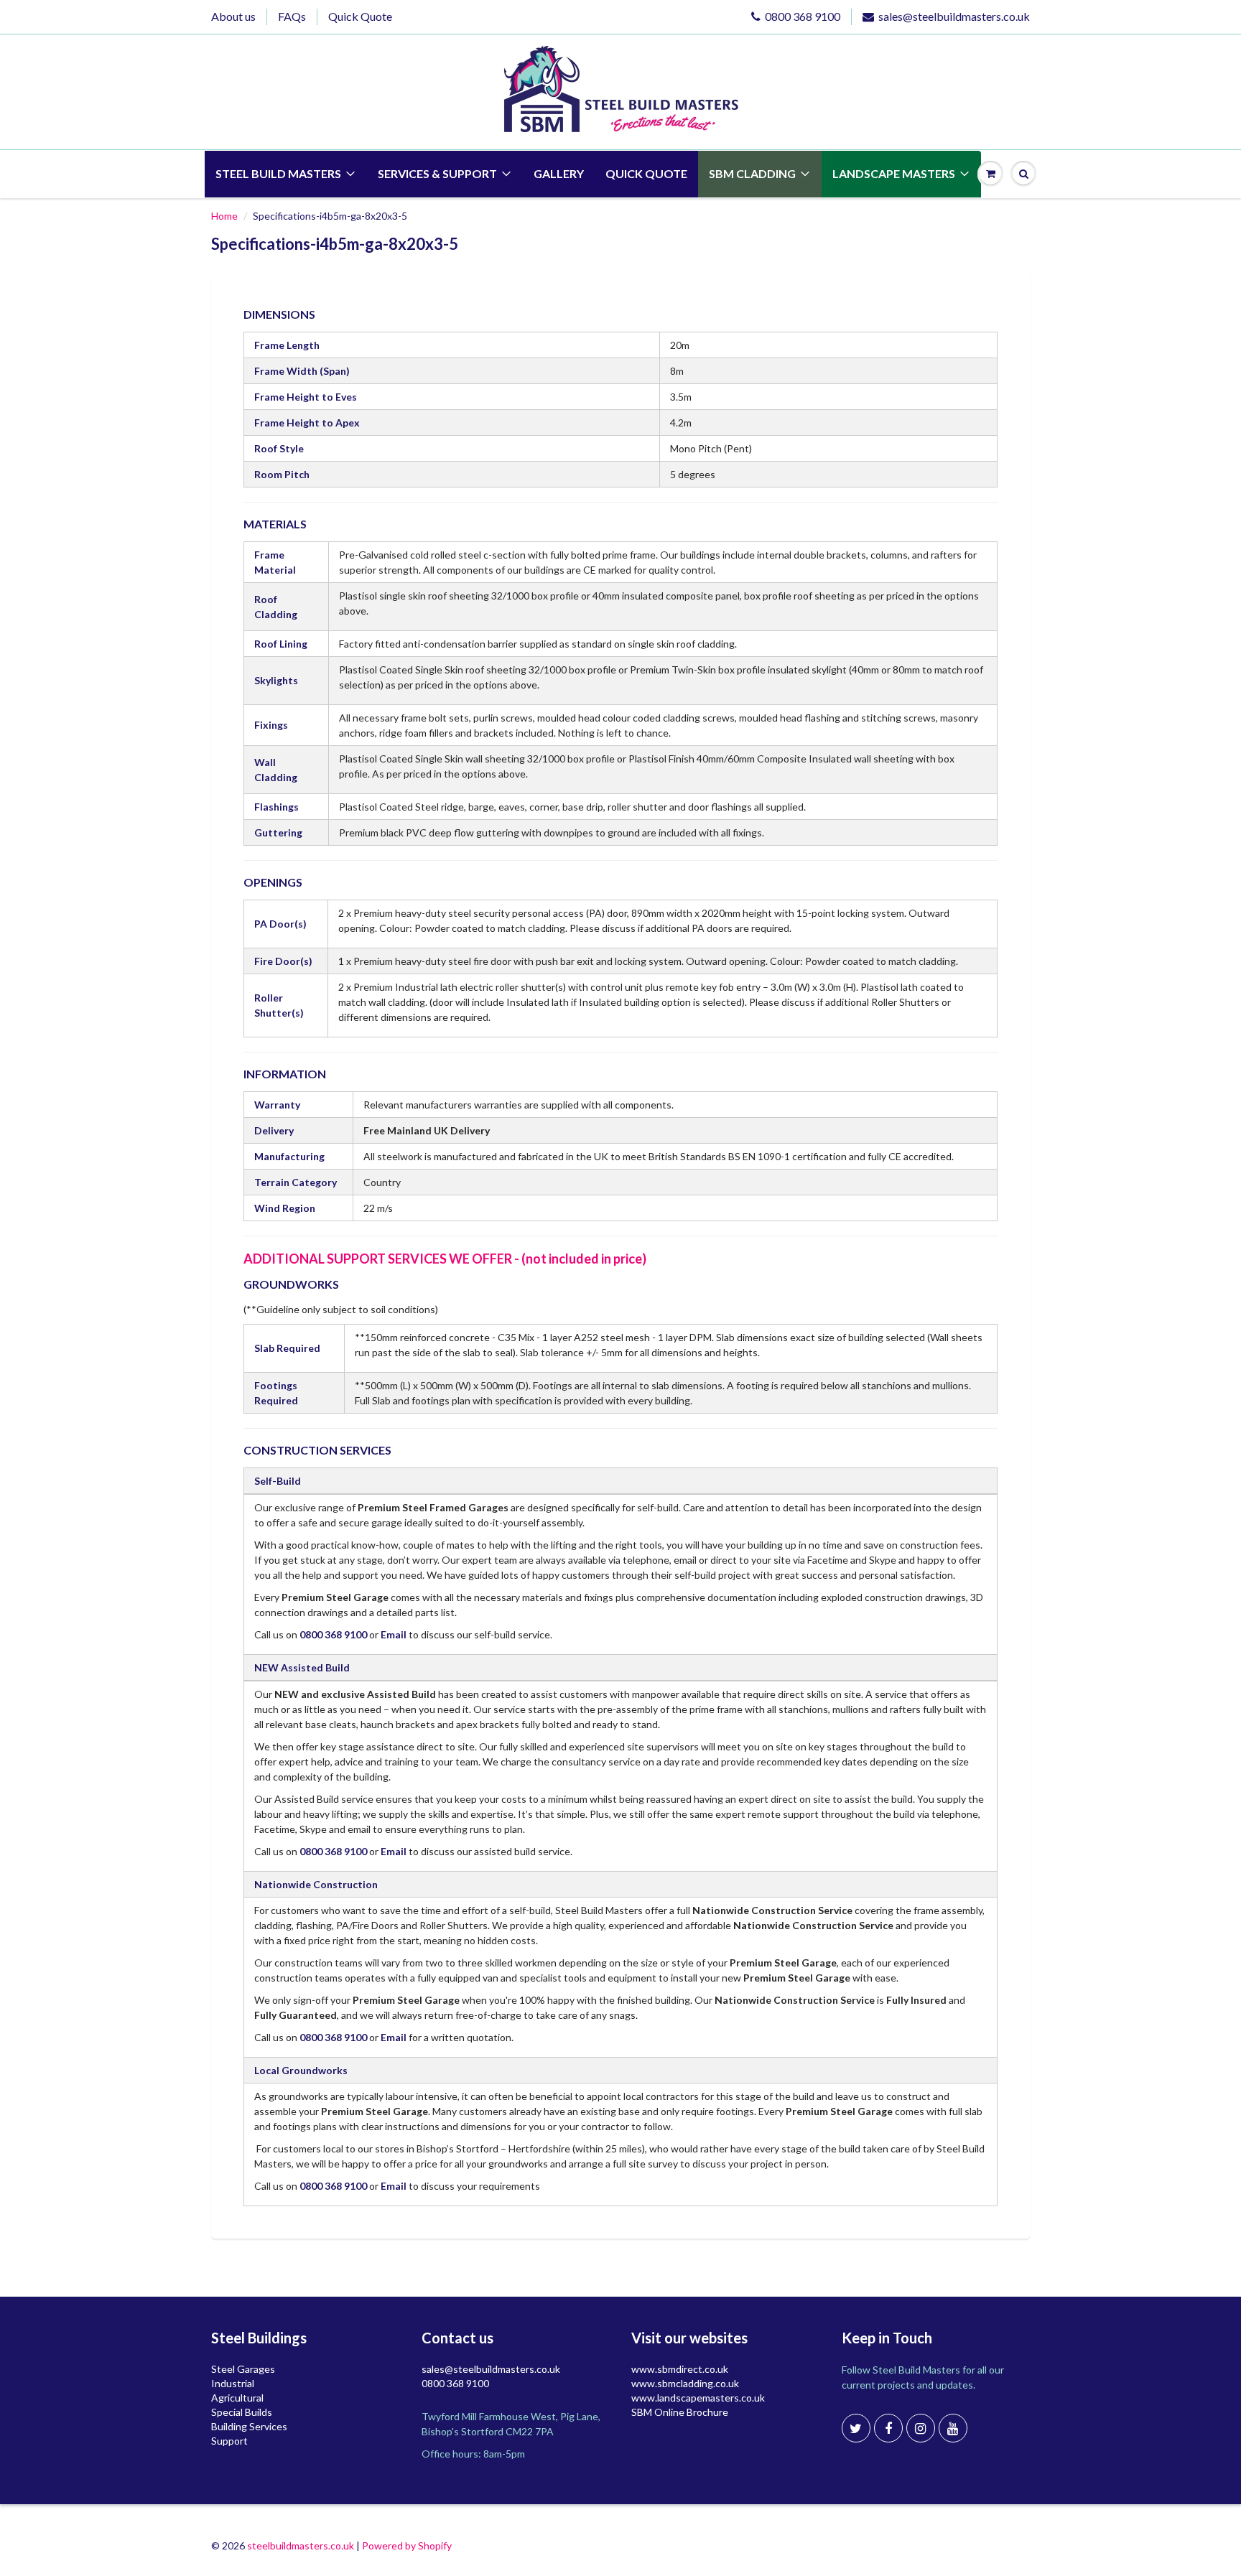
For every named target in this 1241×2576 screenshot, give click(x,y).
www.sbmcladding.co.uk (685, 2383)
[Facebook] (888, 2428)
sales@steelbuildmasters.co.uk (954, 16)
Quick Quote (360, 16)
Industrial (233, 2383)
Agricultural (237, 2398)
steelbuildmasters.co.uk (301, 2545)
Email (394, 1634)
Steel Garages (243, 2369)
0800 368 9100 (803, 16)
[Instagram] (921, 2428)
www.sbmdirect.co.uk (680, 2369)
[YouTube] (953, 2428)
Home (224, 216)
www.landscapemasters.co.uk (698, 2398)
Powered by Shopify (407, 2545)
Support (229, 2441)
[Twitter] (856, 2428)
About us (233, 16)
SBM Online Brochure (680, 2412)
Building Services (249, 2426)
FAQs (292, 16)
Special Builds (242, 2412)
